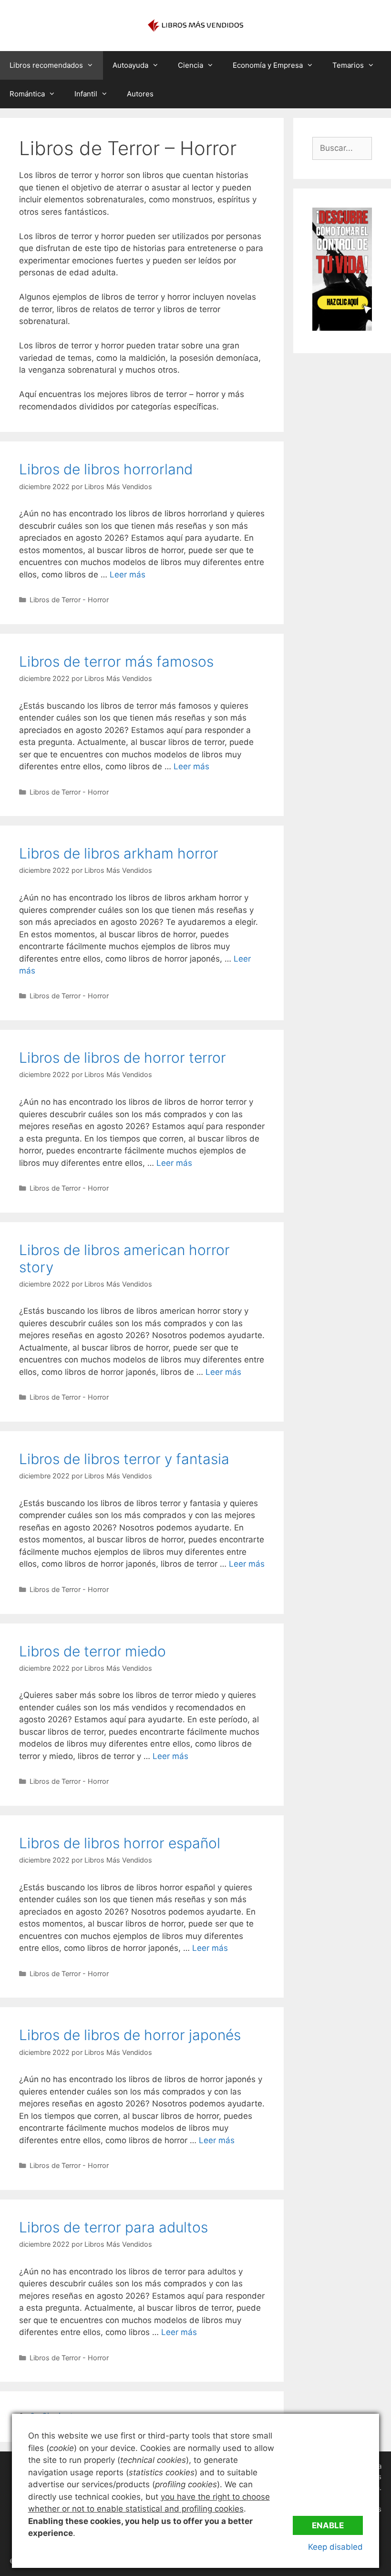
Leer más (128, 575)
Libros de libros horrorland (106, 469)
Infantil (86, 94)
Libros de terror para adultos (113, 2227)
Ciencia (190, 65)
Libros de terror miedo (93, 1651)
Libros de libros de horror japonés (130, 2035)
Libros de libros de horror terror (123, 1058)
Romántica (27, 94)
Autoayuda (130, 65)
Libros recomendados (46, 65)
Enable (328, 2525)
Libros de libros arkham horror (119, 853)
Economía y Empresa (268, 65)
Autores (140, 94)
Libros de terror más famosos (116, 661)
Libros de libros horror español (120, 1843)
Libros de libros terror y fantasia (124, 1459)
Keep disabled (335, 2547)
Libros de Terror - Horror (69, 600)
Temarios (348, 65)
